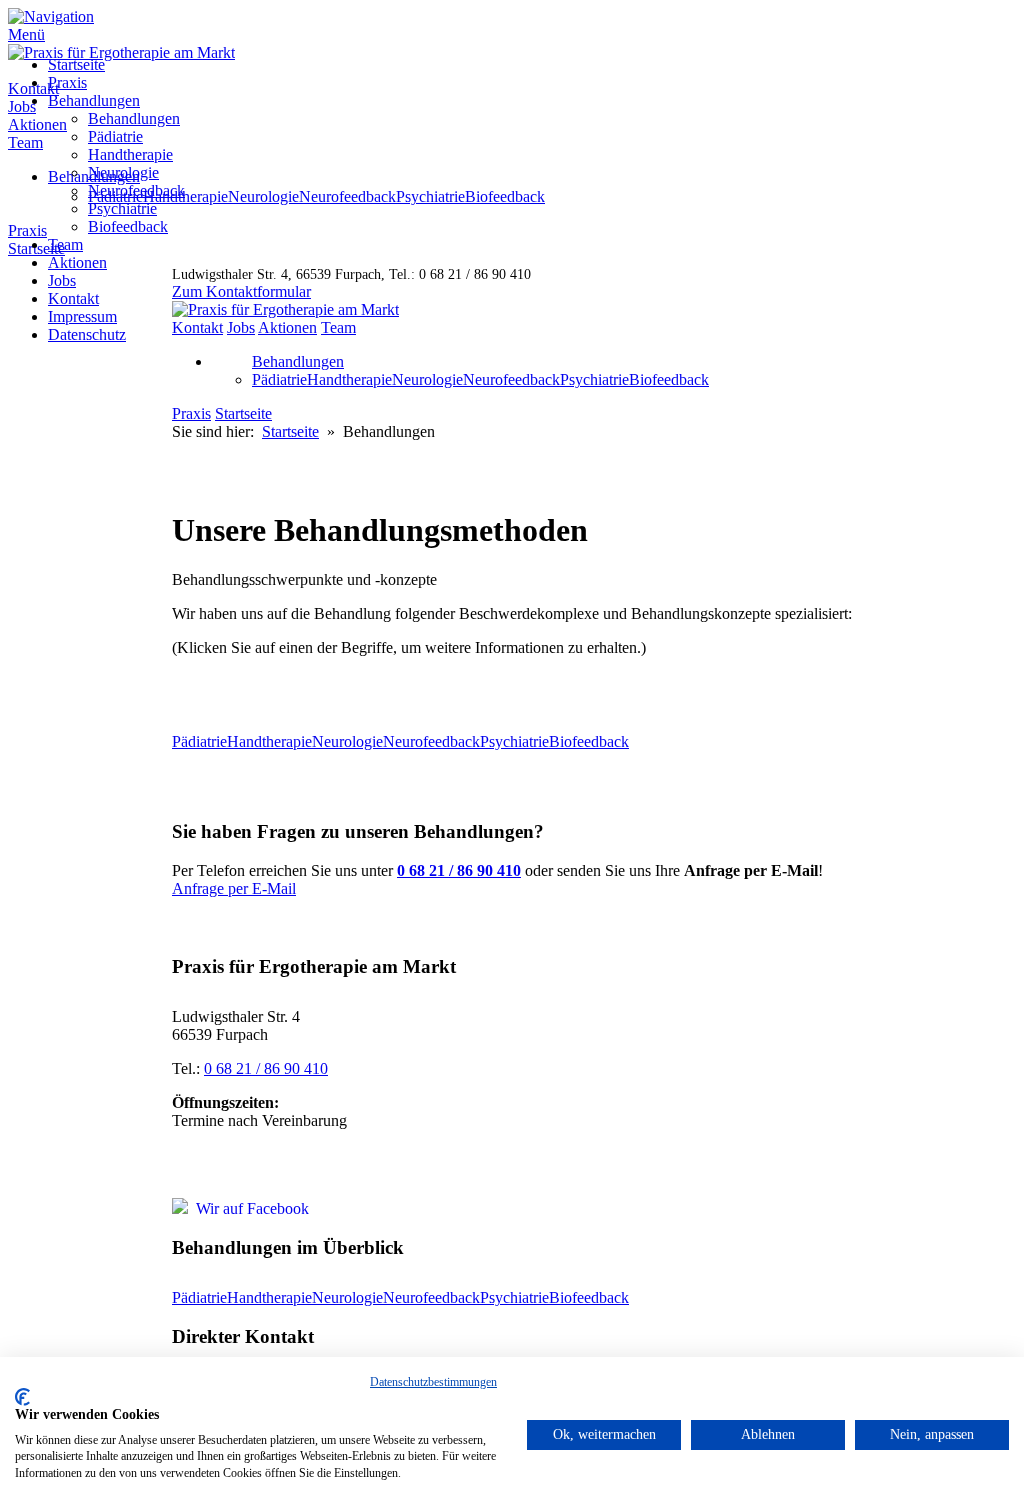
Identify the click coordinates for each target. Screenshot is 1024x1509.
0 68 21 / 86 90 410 (266, 1068)
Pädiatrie (115, 136)
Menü (26, 34)
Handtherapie (130, 154)
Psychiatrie (122, 208)
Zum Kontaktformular (241, 291)
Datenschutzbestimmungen (433, 1382)
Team (65, 244)
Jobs (62, 280)
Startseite (76, 64)
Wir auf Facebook (248, 1208)
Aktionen (77, 262)
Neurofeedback (136, 190)
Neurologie (123, 172)
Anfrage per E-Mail (234, 888)
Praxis (67, 82)
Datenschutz (87, 334)
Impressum (82, 316)
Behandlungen (94, 100)
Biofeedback (128, 226)
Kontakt (73, 298)
